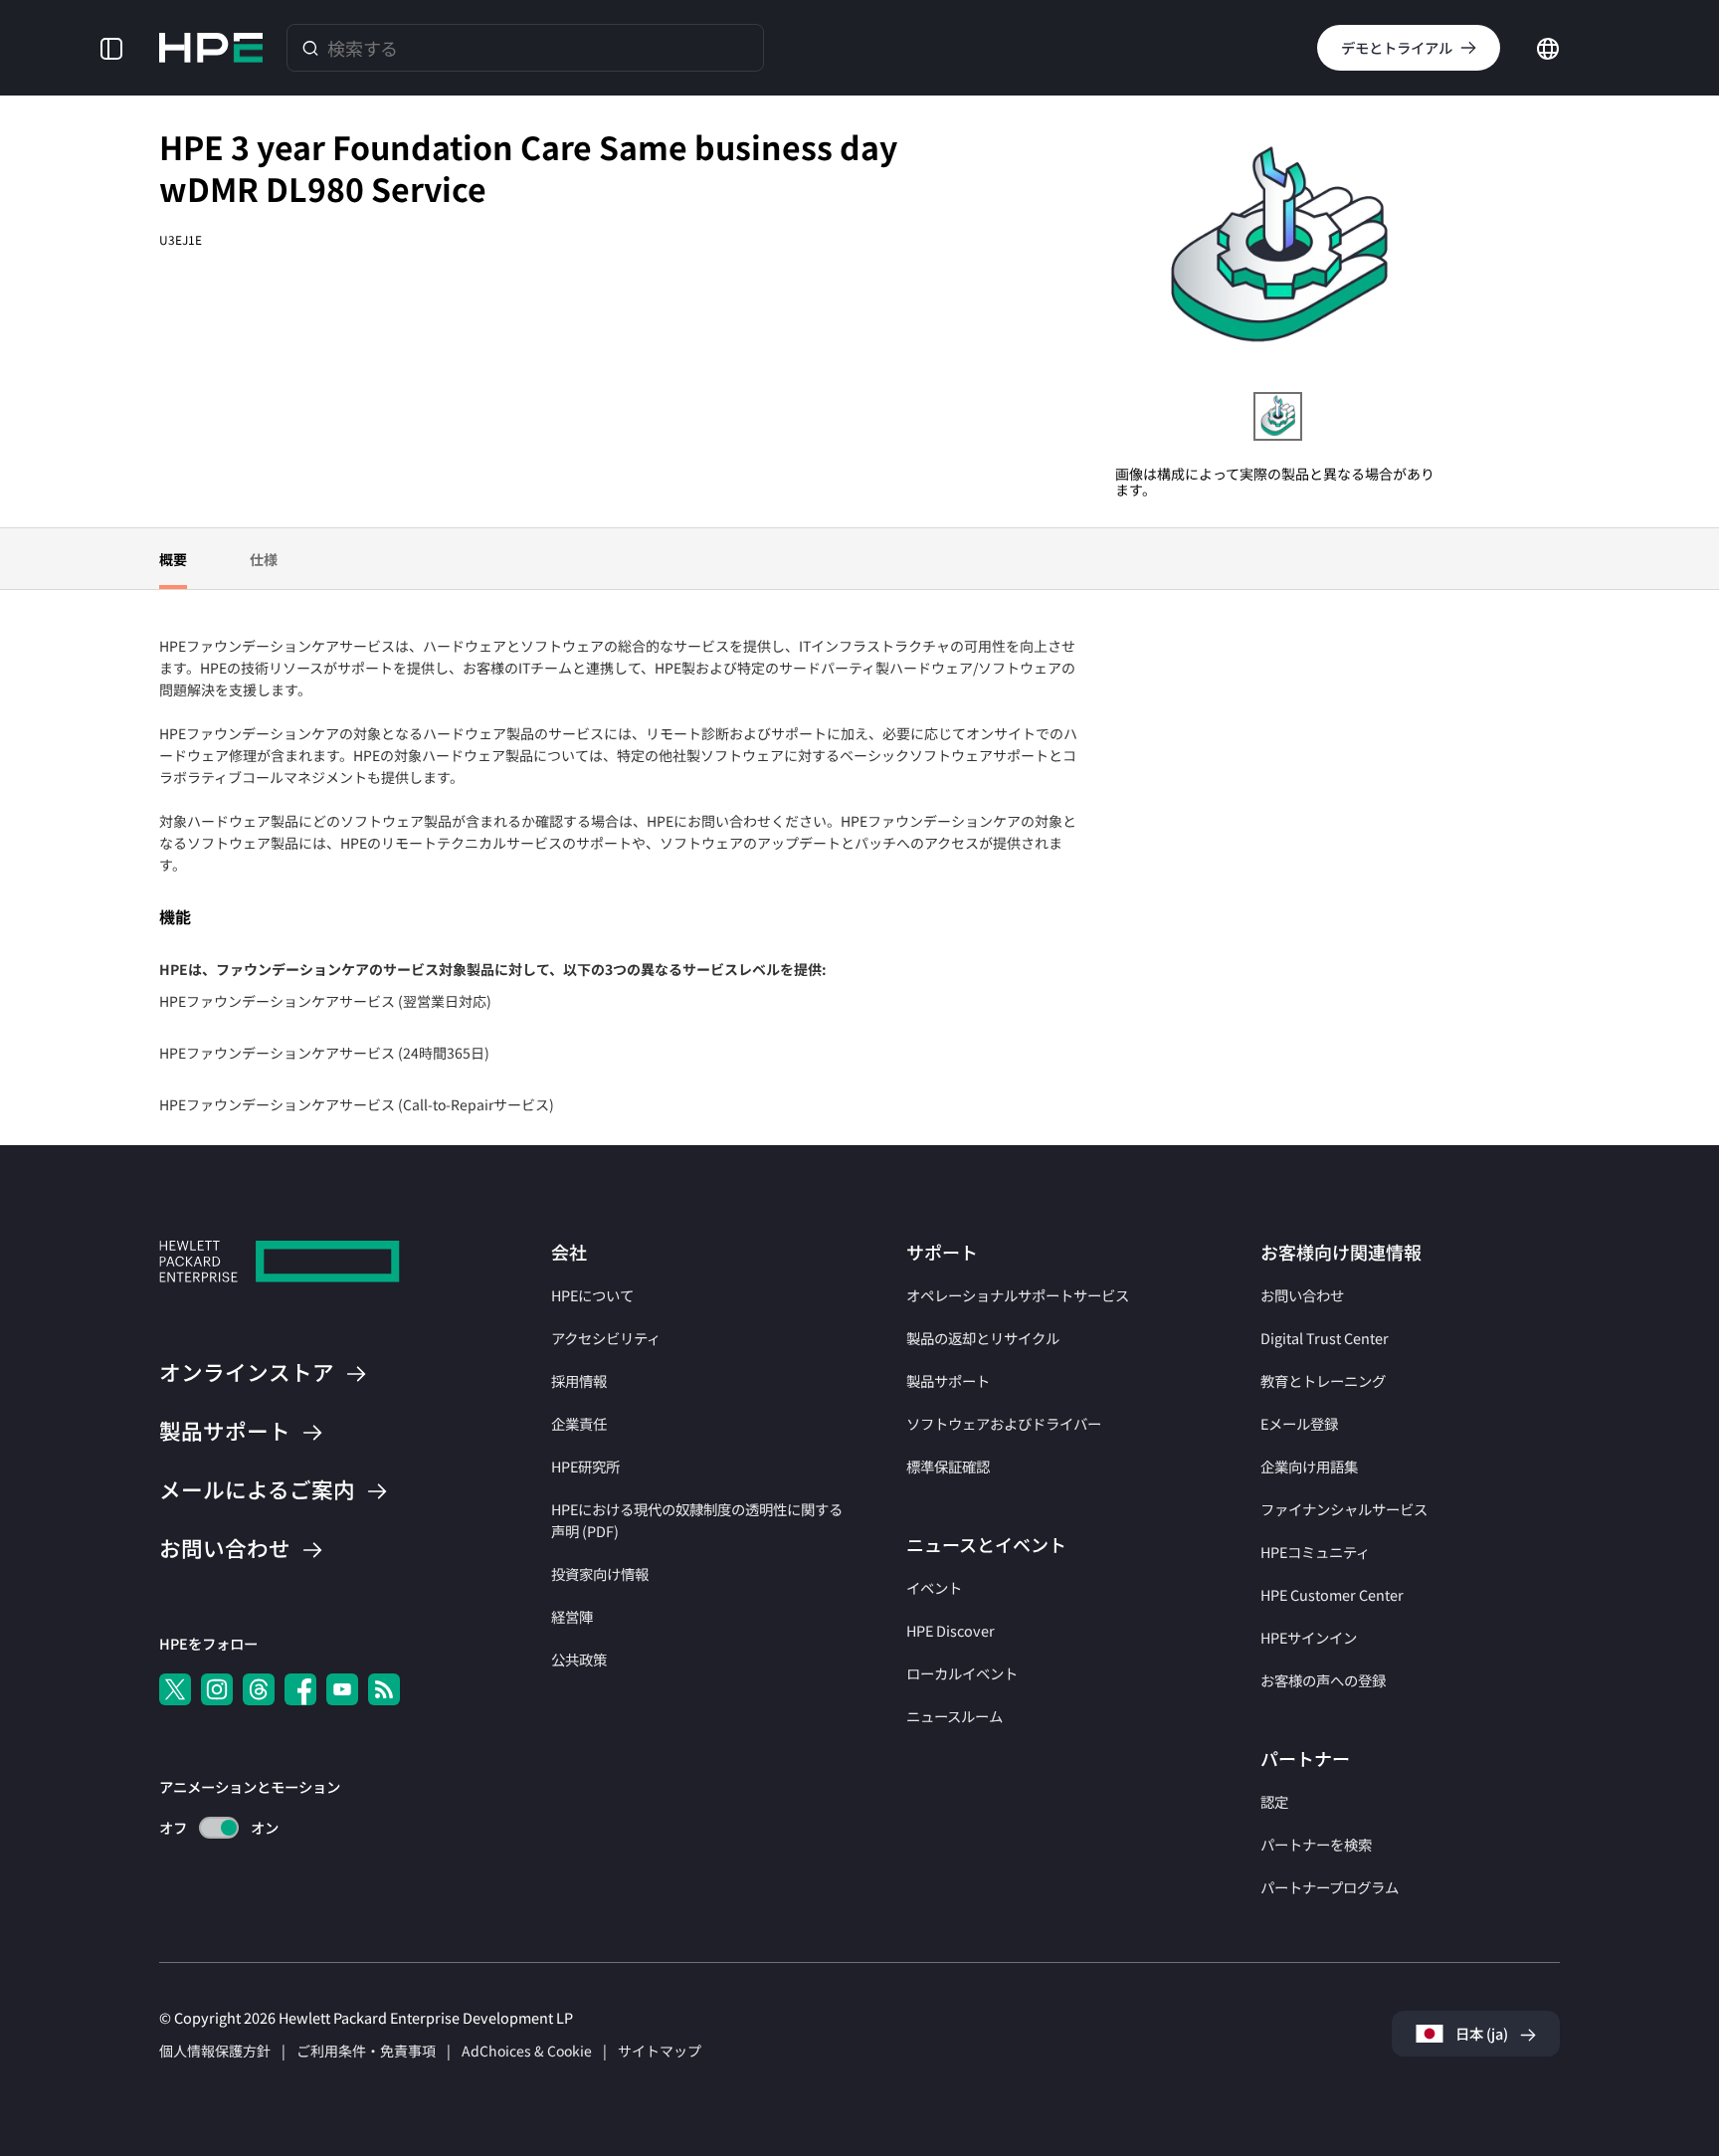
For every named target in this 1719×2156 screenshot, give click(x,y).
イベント (934, 1587)
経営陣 (572, 1616)
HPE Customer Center (1332, 1594)
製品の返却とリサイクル (983, 1338)
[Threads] (259, 1689)
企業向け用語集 (1309, 1466)
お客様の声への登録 (1323, 1680)
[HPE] (280, 1264)
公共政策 (579, 1659)
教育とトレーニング (1323, 1380)
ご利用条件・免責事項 (366, 2051)
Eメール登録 (1299, 1423)
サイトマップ (660, 2051)
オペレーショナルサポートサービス (1018, 1295)
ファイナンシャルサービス (1344, 1509)
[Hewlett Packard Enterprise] (211, 48)
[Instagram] (217, 1689)
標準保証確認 (948, 1466)
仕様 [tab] (264, 559)
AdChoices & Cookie (527, 2051)
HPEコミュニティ (1315, 1552)
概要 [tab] (173, 559)
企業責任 (579, 1423)
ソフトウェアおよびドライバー (1004, 1423)
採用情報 (579, 1380)
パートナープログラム (1330, 1887)
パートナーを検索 (1316, 1844)
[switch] (207, 1828)
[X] (175, 1689)
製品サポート (948, 1380)
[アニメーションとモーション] (219, 1828)
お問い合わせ (1302, 1295)
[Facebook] (300, 1689)
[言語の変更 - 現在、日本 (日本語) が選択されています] (1548, 46)
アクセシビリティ (606, 1338)
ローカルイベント (962, 1673)
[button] (111, 47)
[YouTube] (342, 1689)
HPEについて (592, 1295)
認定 (1274, 1801)
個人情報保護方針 (215, 2051)
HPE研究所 (585, 1466)
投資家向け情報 (600, 1573)
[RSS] (384, 1689)
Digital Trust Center (1325, 1338)
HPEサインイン (1309, 1637)
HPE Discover (951, 1630)
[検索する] (310, 47)
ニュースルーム (955, 1716)
